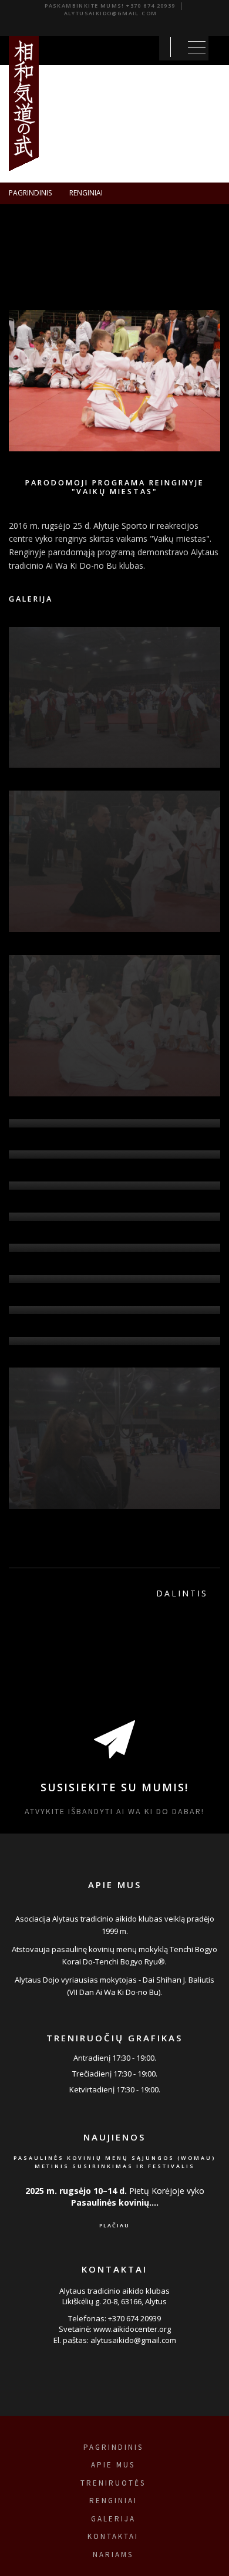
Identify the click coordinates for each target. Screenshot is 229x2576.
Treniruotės (113, 2483)
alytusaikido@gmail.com (111, 13)
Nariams (113, 2555)
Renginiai (86, 193)
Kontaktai (113, 2536)
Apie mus (113, 2465)
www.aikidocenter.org (132, 2329)
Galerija (113, 2519)
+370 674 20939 (151, 6)
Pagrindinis (30, 193)
